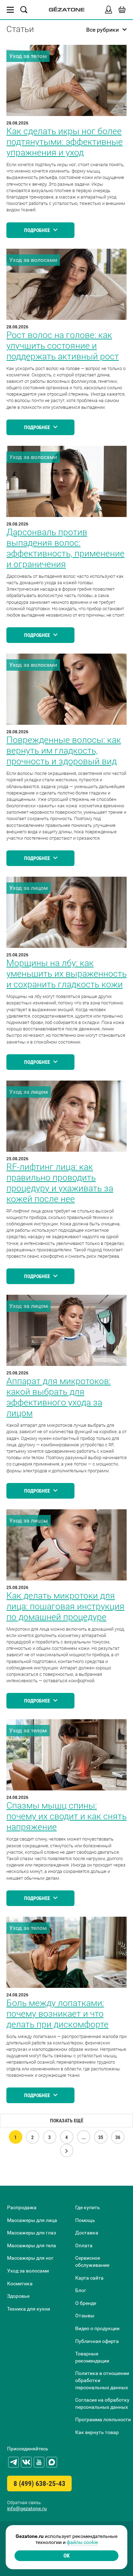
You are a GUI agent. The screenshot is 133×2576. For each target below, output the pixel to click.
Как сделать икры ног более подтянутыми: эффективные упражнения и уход (65, 142)
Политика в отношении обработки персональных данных (102, 2380)
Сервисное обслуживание (92, 2261)
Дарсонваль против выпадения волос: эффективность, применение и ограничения (65, 548)
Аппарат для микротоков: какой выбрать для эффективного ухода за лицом (59, 1397)
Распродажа (22, 2207)
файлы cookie (82, 2542)
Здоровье (18, 2296)
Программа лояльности (103, 2419)
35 (101, 2137)
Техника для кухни (29, 2309)
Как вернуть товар (97, 2432)
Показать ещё (67, 2121)
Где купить (88, 2207)
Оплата (84, 2245)
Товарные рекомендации (92, 2357)
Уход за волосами (28, 2271)
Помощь (85, 2220)
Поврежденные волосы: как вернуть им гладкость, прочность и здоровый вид (64, 751)
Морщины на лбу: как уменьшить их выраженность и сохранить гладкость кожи (66, 974)
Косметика (20, 2284)
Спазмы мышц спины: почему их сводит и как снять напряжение (66, 1816)
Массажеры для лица (32, 2220)
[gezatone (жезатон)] (67, 10)
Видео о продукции (97, 2328)
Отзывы (85, 2316)
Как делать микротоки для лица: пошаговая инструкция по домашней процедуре (65, 1606)
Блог (81, 2290)
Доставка (87, 2233)
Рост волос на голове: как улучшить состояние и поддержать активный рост (63, 346)
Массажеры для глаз (32, 2233)
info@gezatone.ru (27, 2508)
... (84, 2137)
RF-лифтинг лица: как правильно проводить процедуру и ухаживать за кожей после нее (60, 1183)
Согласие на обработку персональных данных (102, 2403)
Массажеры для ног (30, 2258)
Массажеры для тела (32, 2245)
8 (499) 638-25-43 (39, 2483)
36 (118, 2137)
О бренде (86, 2303)
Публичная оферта (97, 2341)
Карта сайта (89, 2278)
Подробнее (38, 230)
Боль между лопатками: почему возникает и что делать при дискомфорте (57, 2014)
